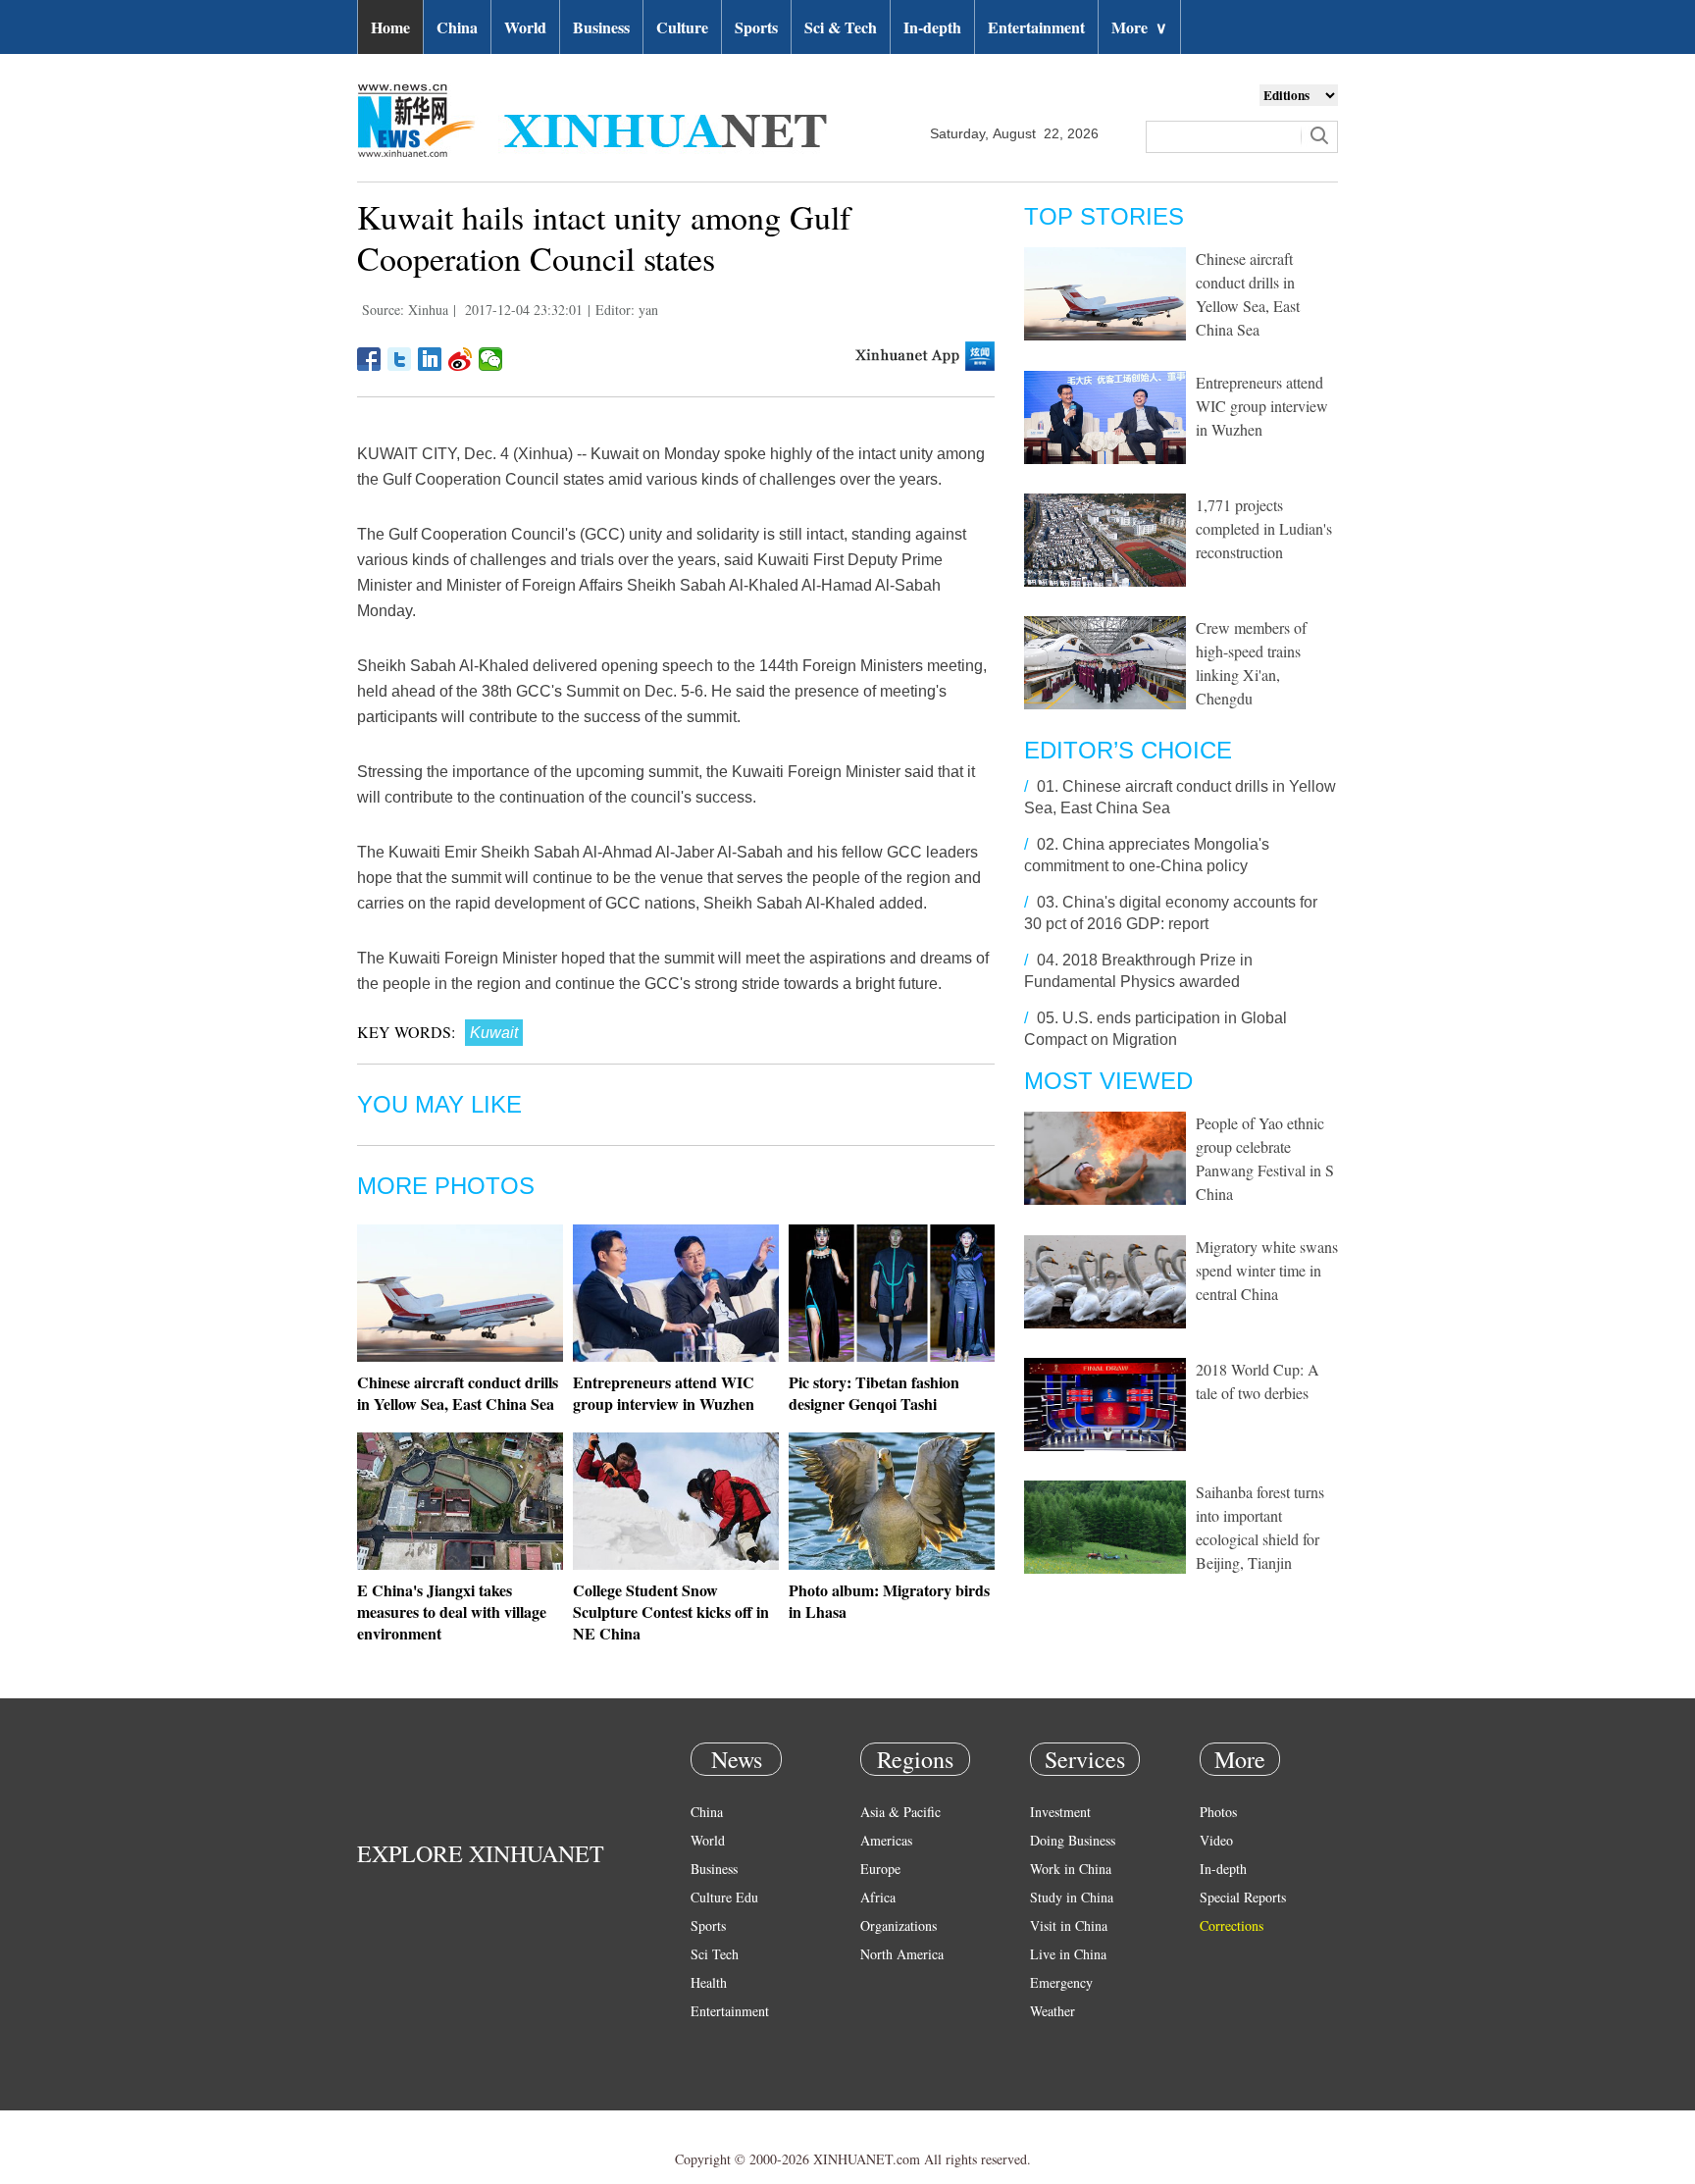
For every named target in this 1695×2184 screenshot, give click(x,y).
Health (709, 1982)
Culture (682, 27)
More (1139, 27)
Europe (880, 1869)
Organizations (899, 1925)
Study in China (1072, 1897)
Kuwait (494, 1033)
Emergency (1061, 1982)
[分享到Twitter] (400, 359)
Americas (886, 1840)
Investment (1060, 1812)
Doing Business (1073, 1840)
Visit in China (1069, 1925)
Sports (756, 27)
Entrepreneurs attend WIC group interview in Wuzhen (664, 1393)
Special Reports (1243, 1897)
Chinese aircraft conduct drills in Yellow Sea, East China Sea (458, 1393)
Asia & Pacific (900, 1812)
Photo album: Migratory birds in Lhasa (889, 1601)
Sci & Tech (841, 27)
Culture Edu (724, 1897)
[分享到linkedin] (430, 359)
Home (390, 27)
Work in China (1071, 1869)
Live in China (1068, 1954)
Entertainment (1036, 27)
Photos (1218, 1812)
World (525, 27)
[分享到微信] (491, 359)
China (457, 27)
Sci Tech (715, 1954)
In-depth (932, 27)
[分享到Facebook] (369, 359)
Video (1216, 1840)
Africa (878, 1897)
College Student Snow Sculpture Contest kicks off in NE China (671, 1612)
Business (601, 27)
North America (902, 1954)
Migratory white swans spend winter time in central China (1267, 1270)
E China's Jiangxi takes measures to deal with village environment (452, 1612)
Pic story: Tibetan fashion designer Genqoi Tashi (874, 1393)
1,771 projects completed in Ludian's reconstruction (1264, 528)
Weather (1053, 2011)
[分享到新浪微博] (461, 359)
